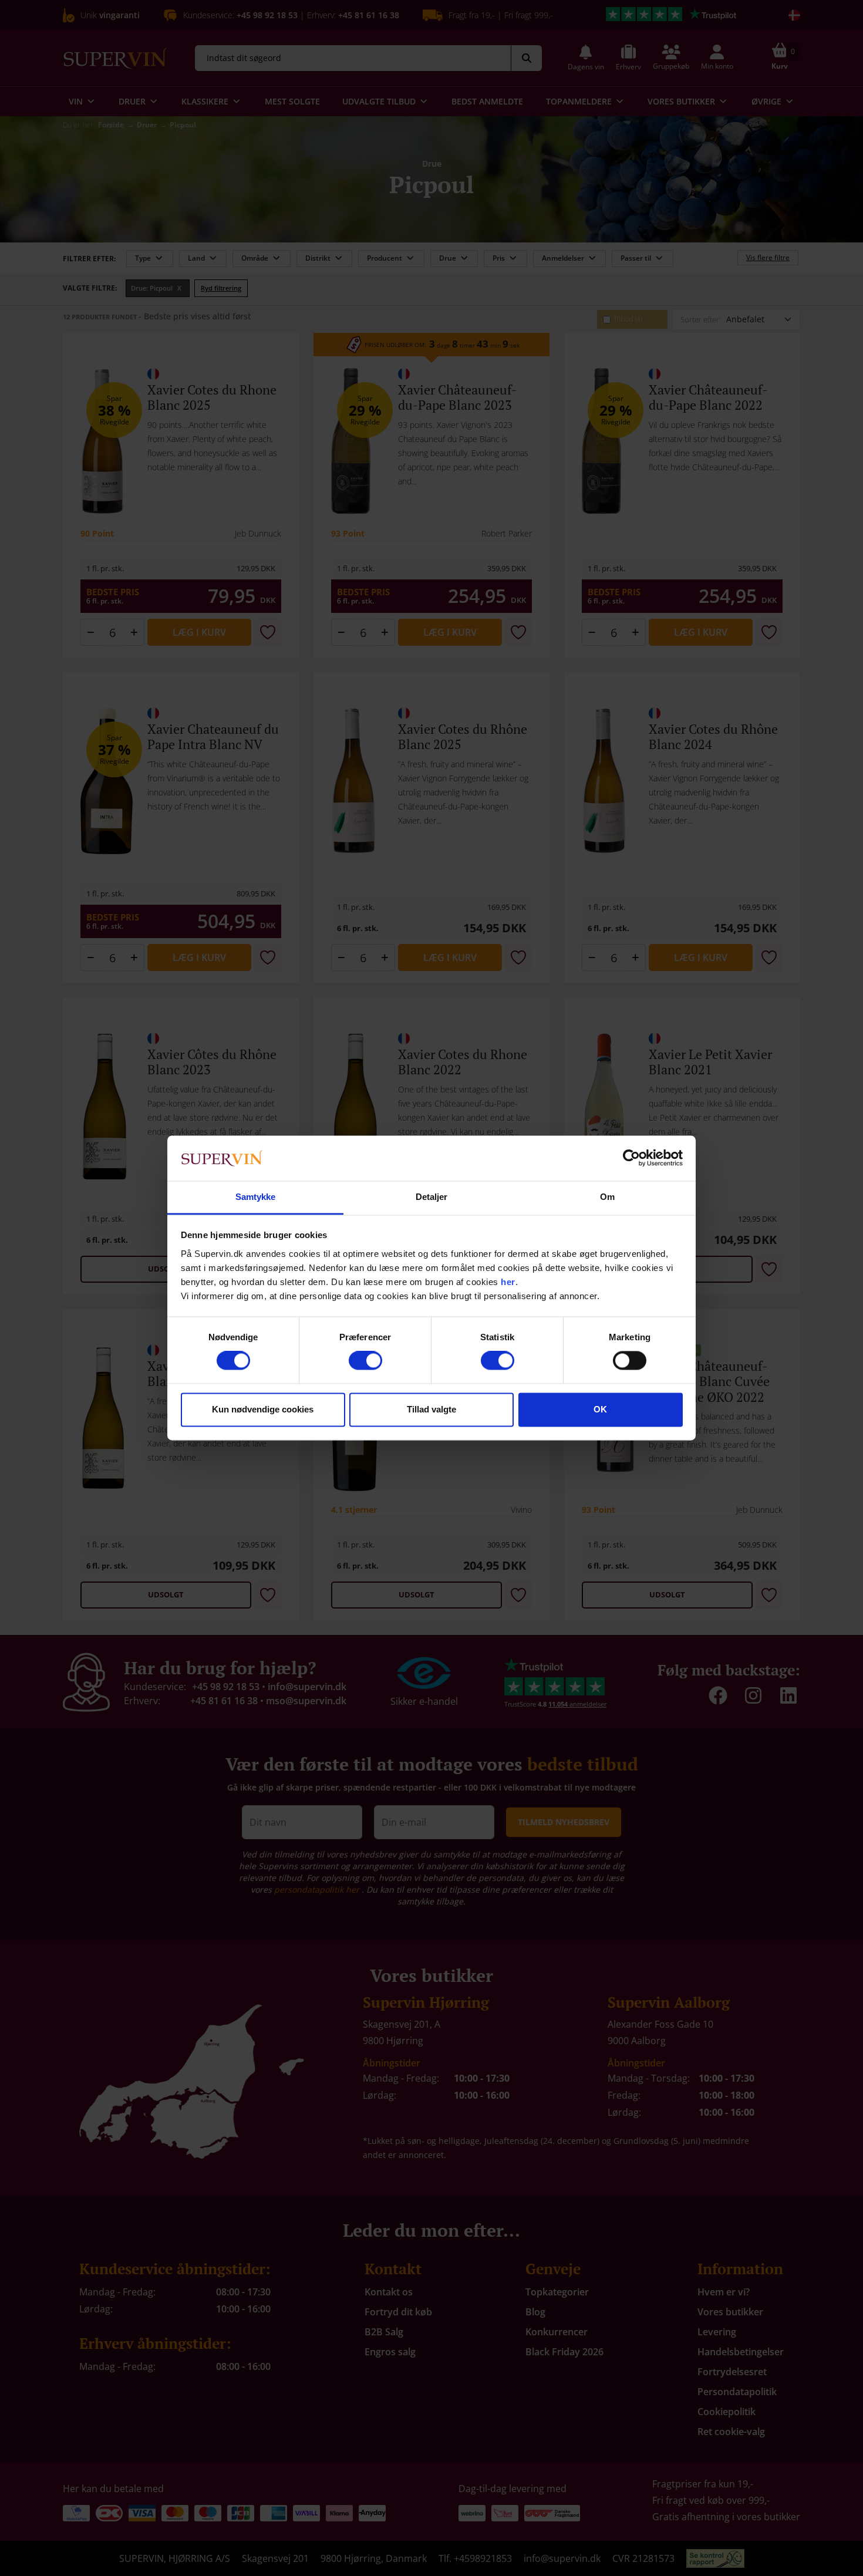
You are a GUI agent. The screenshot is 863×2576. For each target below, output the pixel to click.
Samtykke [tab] (256, 1197)
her (508, 1282)
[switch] (365, 1361)
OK (600, 1409)
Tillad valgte (431, 1409)
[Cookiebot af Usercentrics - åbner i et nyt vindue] (631, 1158)
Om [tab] (607, 1197)
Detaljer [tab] (432, 1197)
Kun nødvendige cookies (263, 1409)
